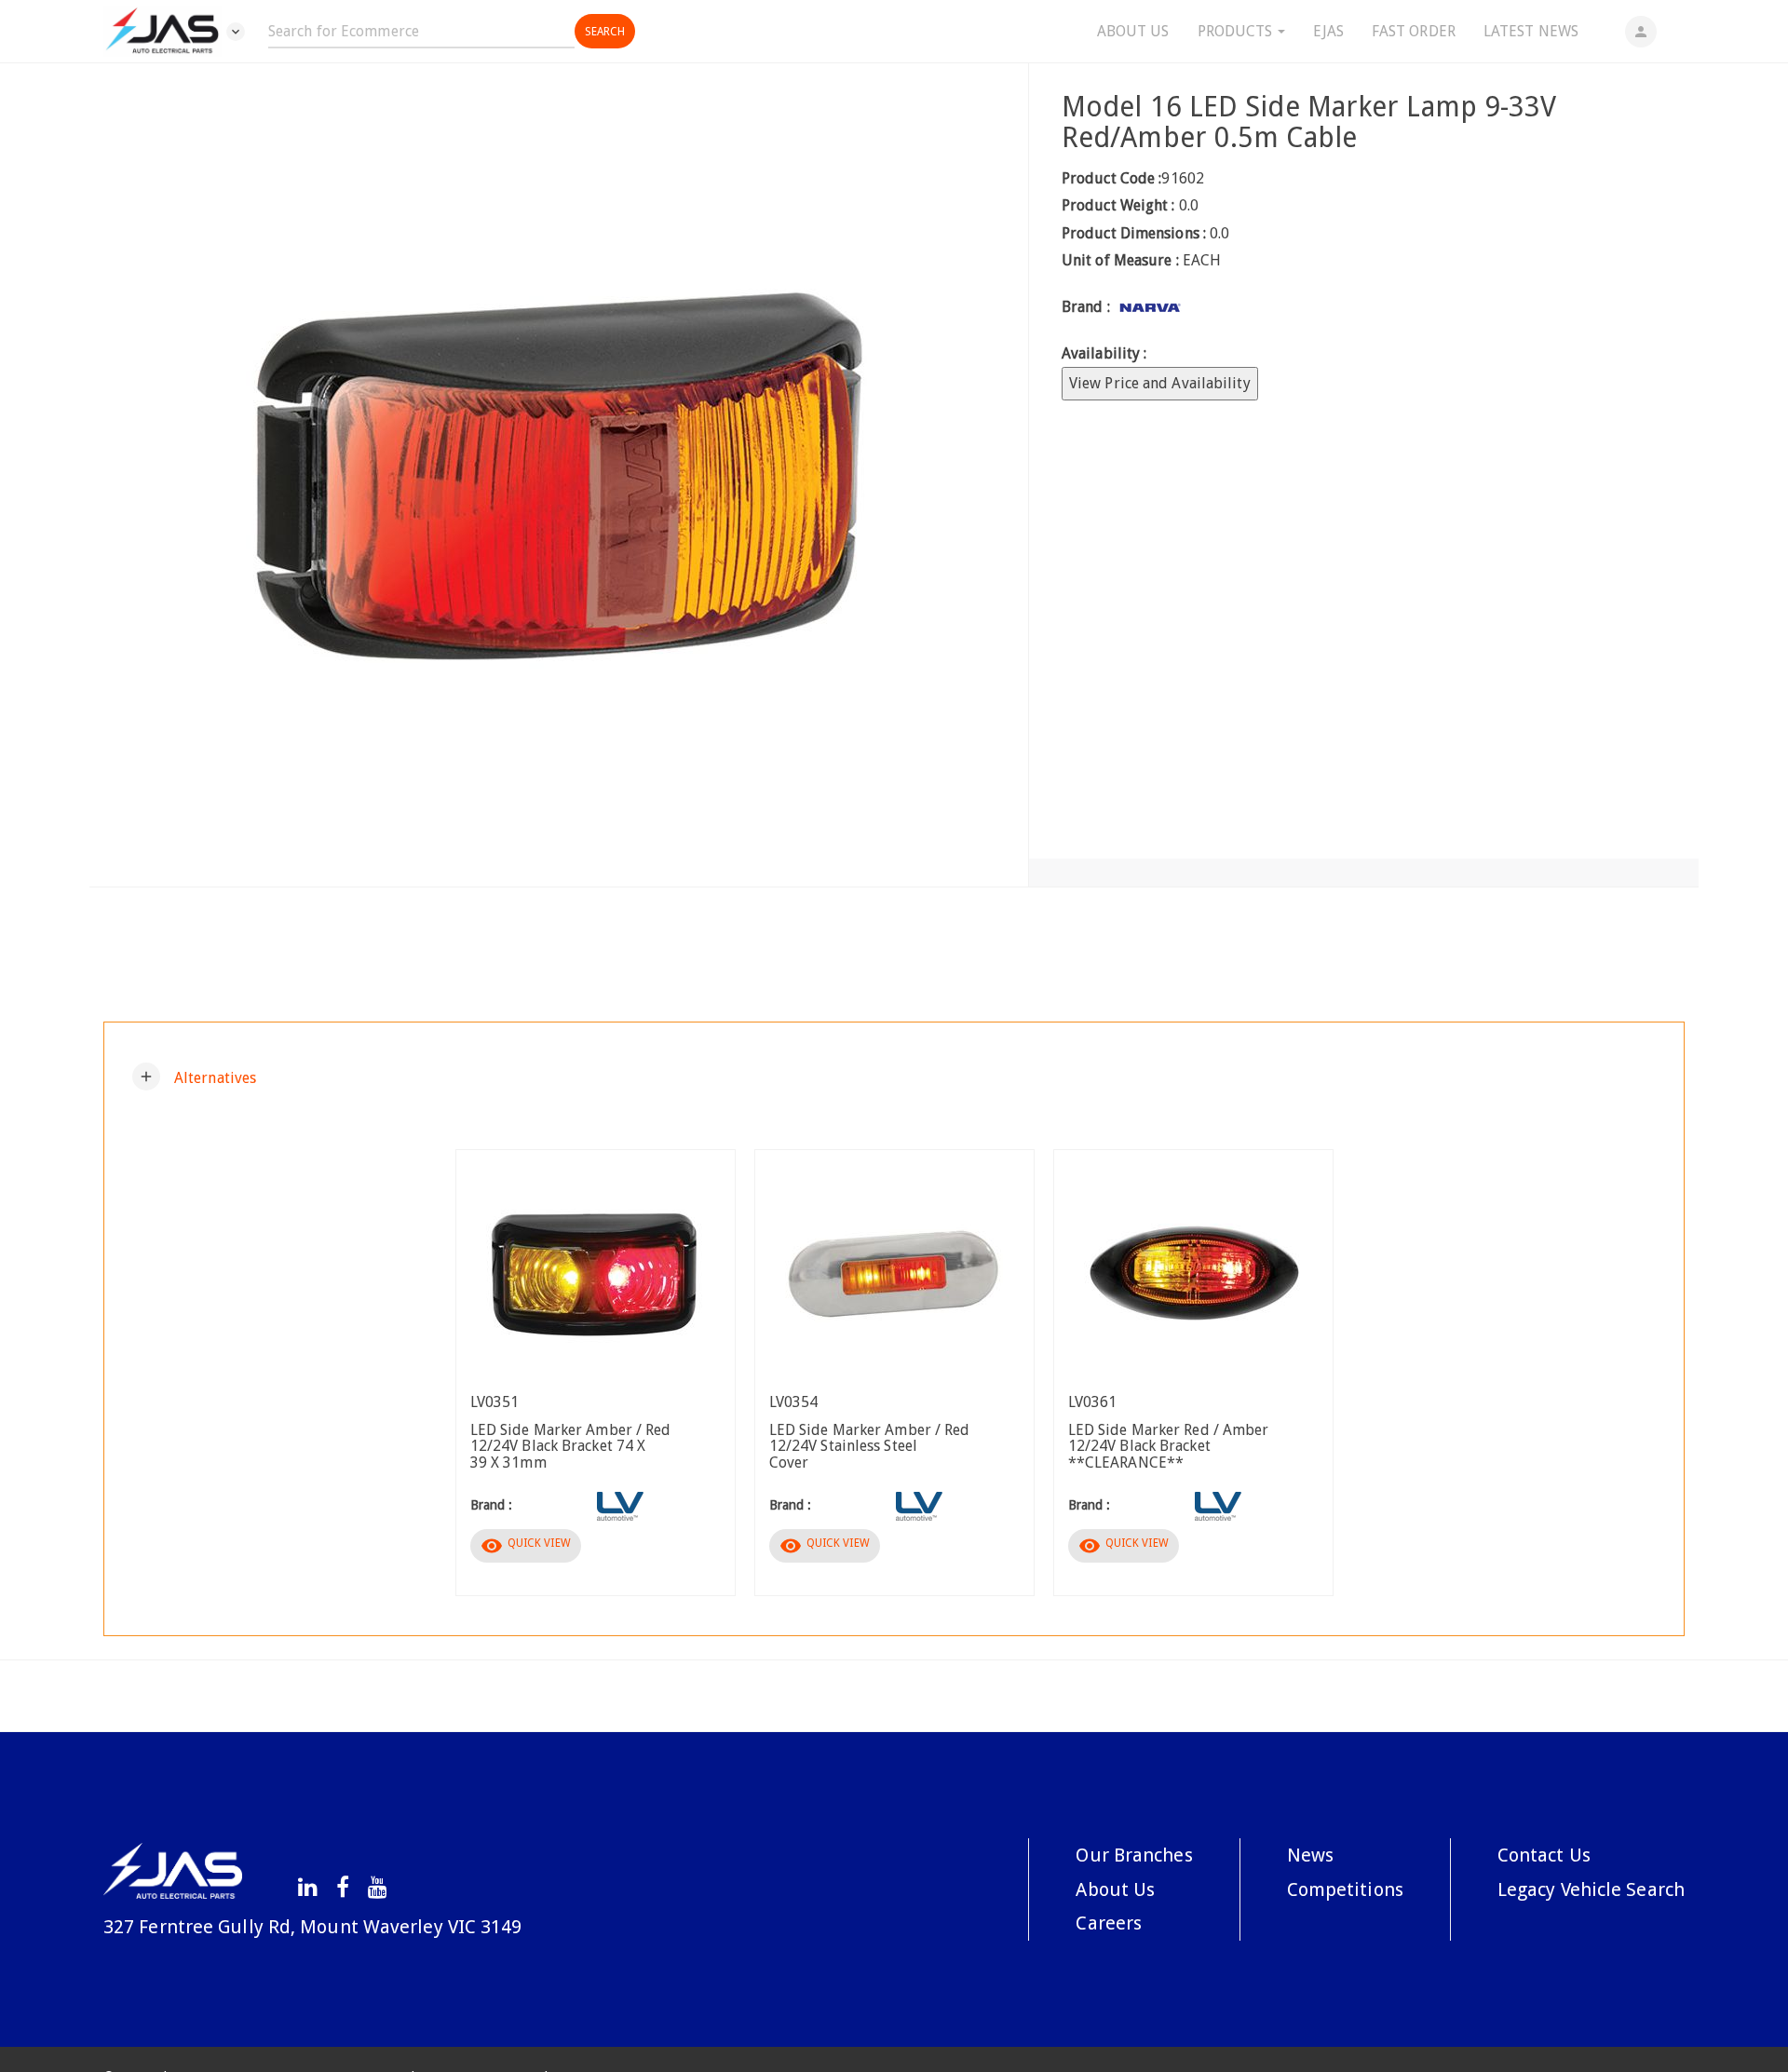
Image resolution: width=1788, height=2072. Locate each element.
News (1310, 1855)
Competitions (1345, 1889)
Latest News (1531, 31)
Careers (1109, 1923)
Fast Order (1414, 31)
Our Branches (1134, 1855)
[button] (194, 1077)
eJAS (1328, 31)
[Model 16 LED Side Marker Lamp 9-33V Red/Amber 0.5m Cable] (559, 475)
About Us (1133, 31)
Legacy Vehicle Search (1591, 1889)
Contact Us (1544, 1855)
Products (1237, 31)
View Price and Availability (1160, 383)
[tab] (894, 1077)
